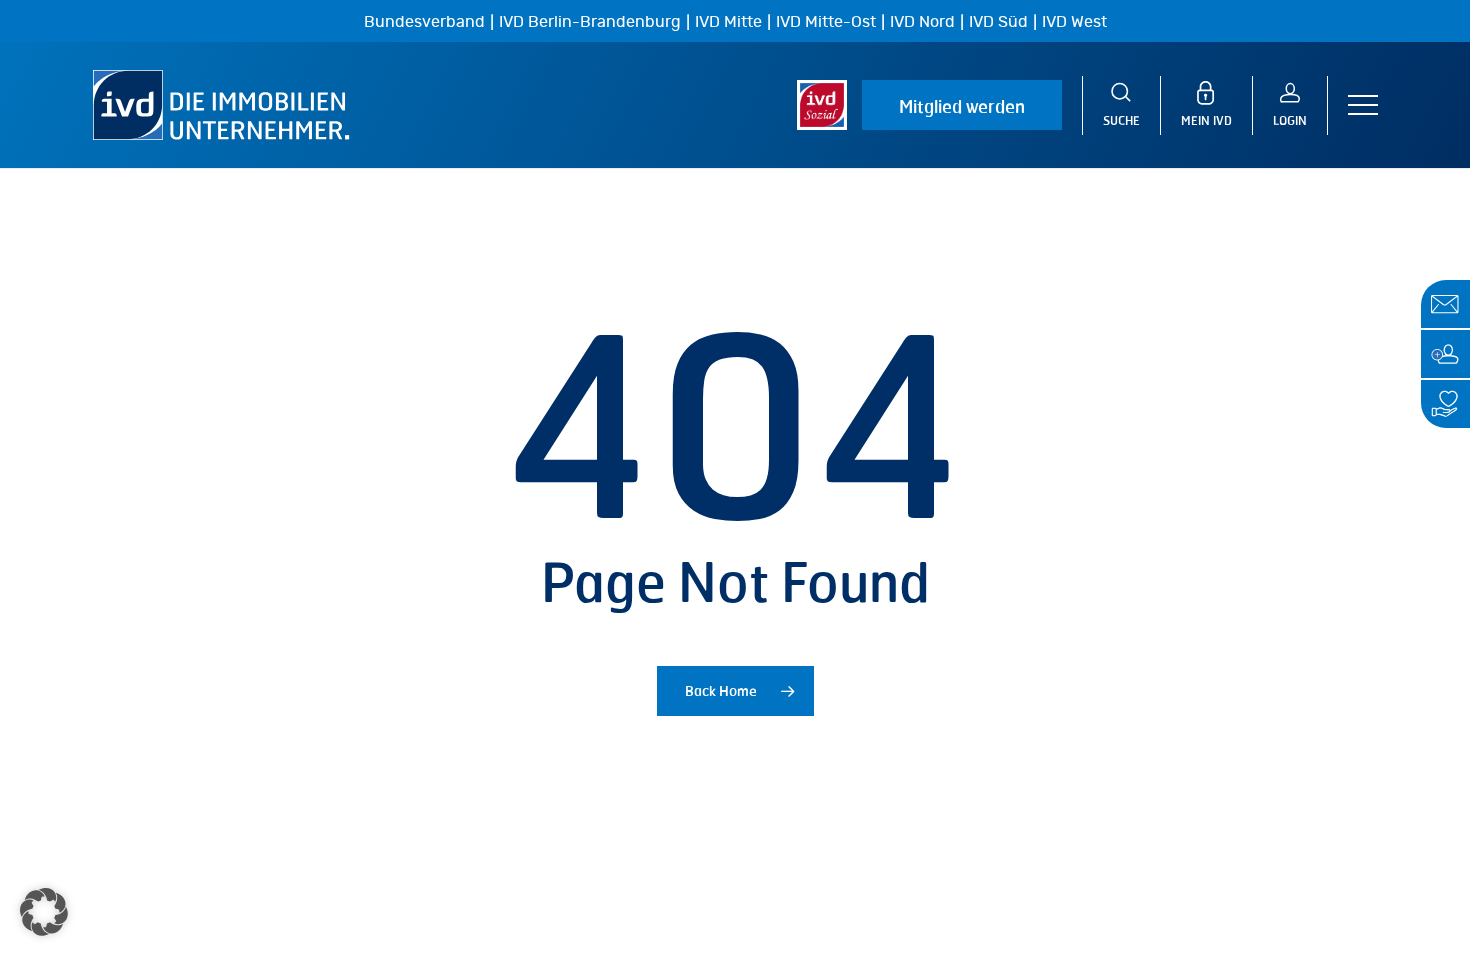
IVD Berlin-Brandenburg (590, 22)
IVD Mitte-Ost (826, 22)
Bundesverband (424, 22)
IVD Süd (998, 22)
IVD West (1074, 22)
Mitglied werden (962, 106)
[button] (1363, 105)
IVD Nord (922, 22)
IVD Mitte (728, 22)
